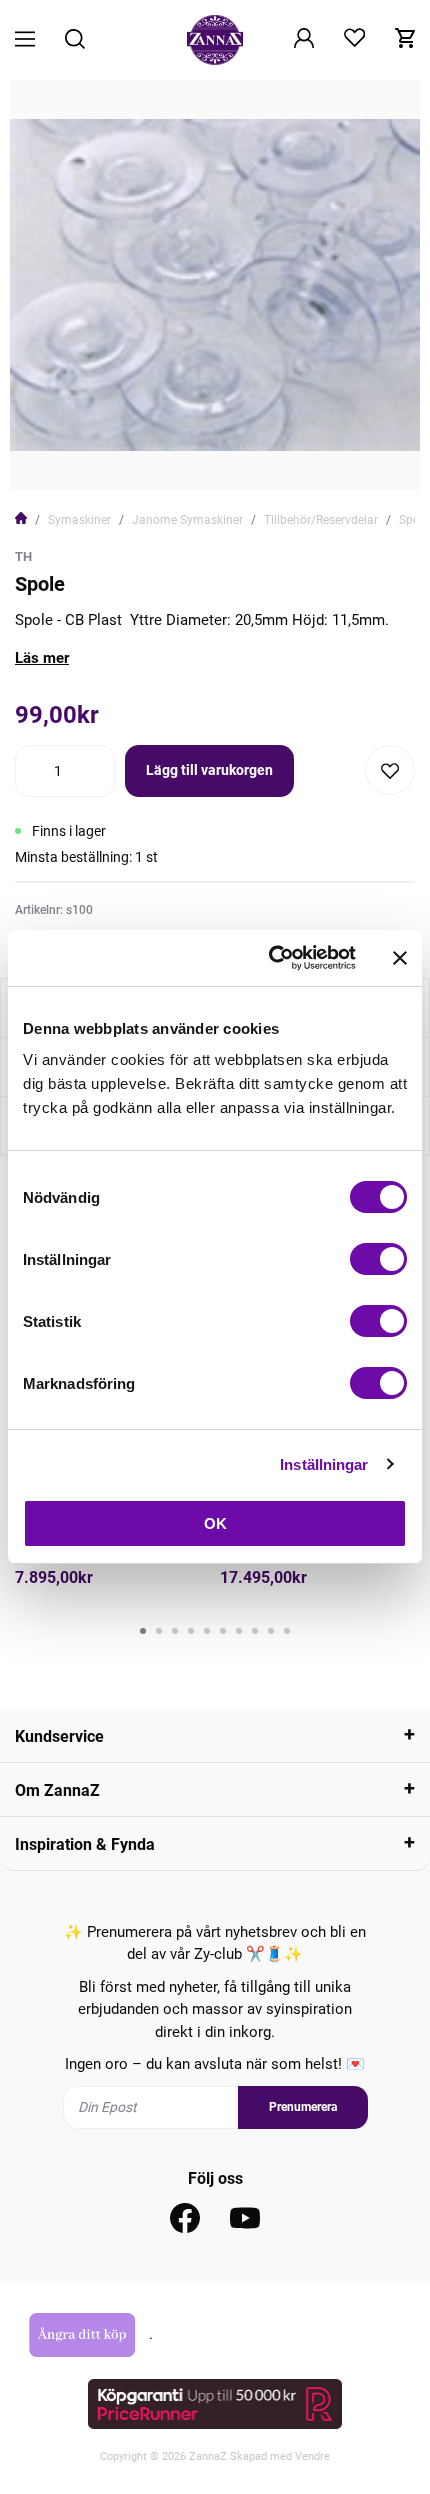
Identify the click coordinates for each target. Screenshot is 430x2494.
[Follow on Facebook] (185, 2218)
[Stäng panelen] (400, 958)
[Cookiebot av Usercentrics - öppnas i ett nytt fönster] (270, 958)
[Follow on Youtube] (245, 2218)
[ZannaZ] (215, 40)
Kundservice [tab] (59, 1736)
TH (23, 556)
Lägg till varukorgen (209, 770)
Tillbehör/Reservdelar (321, 520)
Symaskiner (79, 520)
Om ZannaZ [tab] (57, 1790)
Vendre (312, 2456)
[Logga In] (304, 40)
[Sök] (75, 40)
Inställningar (324, 1464)
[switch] (378, 1259)
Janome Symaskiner (187, 520)
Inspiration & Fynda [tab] (85, 1844)
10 (287, 1631)
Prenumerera (303, 2107)
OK (215, 1523)
